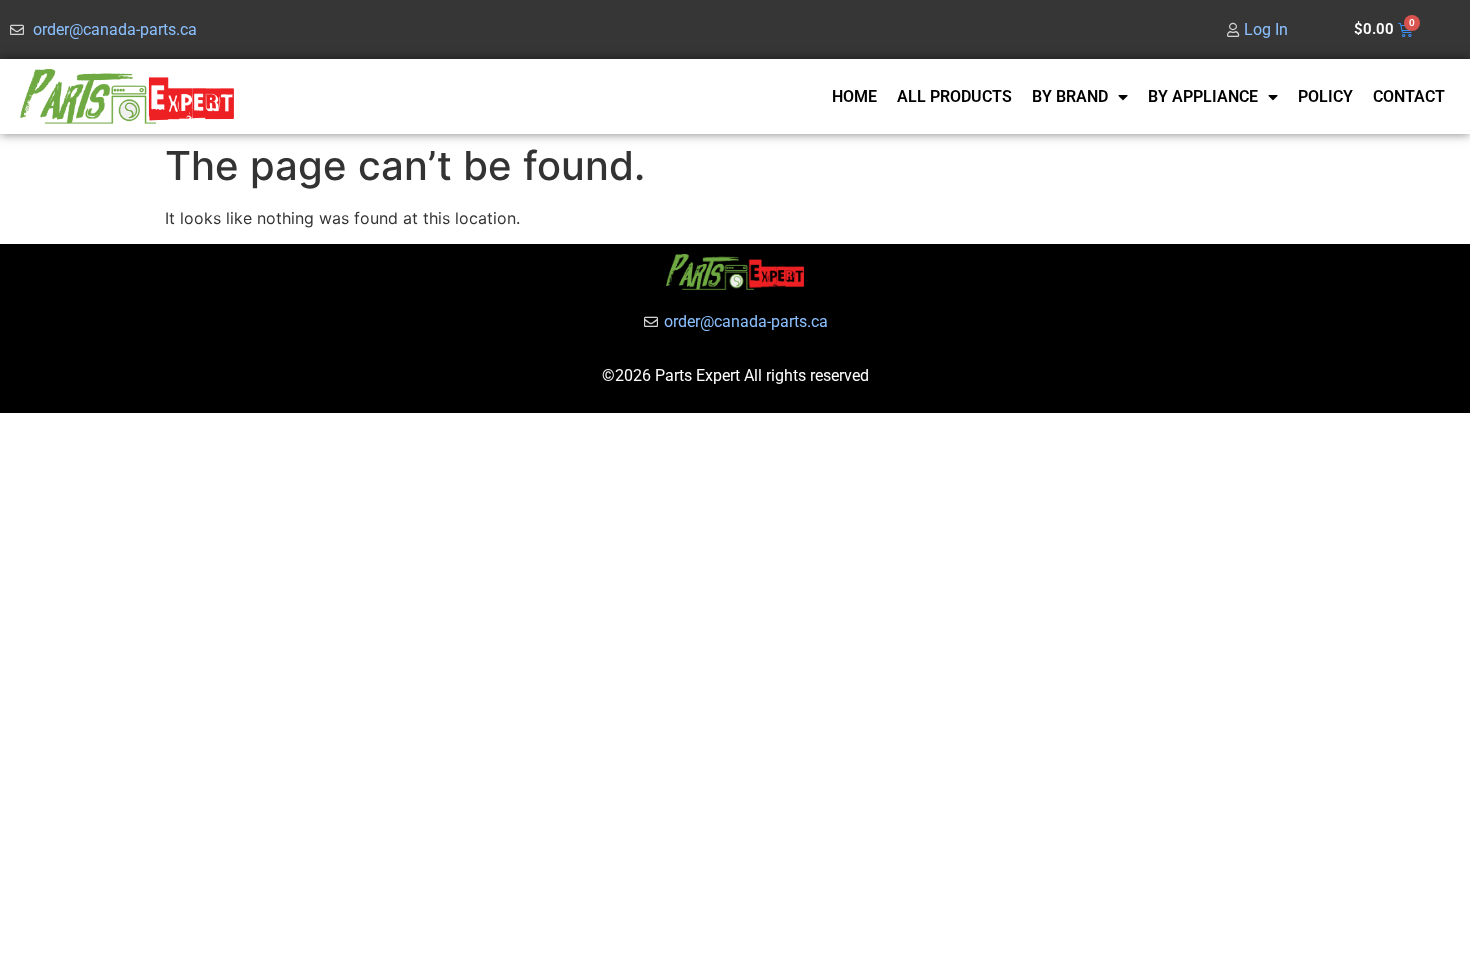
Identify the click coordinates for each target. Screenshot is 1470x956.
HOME (854, 96)
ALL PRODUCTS (954, 96)
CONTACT (1409, 96)
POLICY (1325, 96)
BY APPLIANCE (1203, 96)
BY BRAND (1070, 96)
